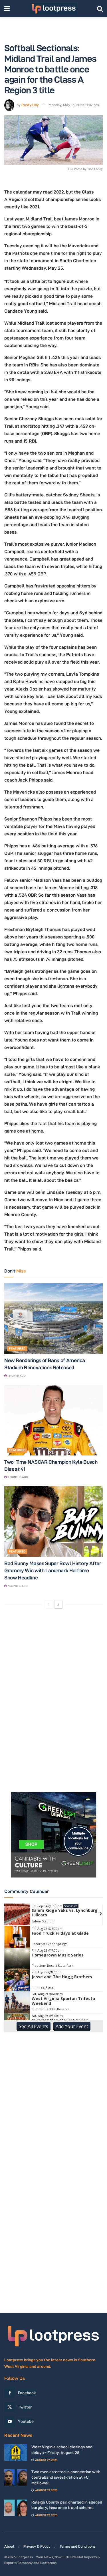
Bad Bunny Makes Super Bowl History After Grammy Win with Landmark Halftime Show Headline (53, 1570)
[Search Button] (100, 9)
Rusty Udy (30, 105)
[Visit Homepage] (53, 9)
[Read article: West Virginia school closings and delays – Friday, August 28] (16, 2452)
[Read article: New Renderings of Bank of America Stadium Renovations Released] (53, 1318)
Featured (17, 1348)
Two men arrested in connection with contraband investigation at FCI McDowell (66, 2477)
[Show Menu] (7, 9)
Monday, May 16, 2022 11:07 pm (74, 105)
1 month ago (16, 1376)
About (9, 2546)
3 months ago (17, 1477)
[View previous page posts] (49, 1605)
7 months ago (17, 1586)
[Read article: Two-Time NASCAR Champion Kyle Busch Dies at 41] (53, 1420)
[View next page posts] (58, 1605)
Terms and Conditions (78, 2546)
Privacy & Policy (37, 2546)
